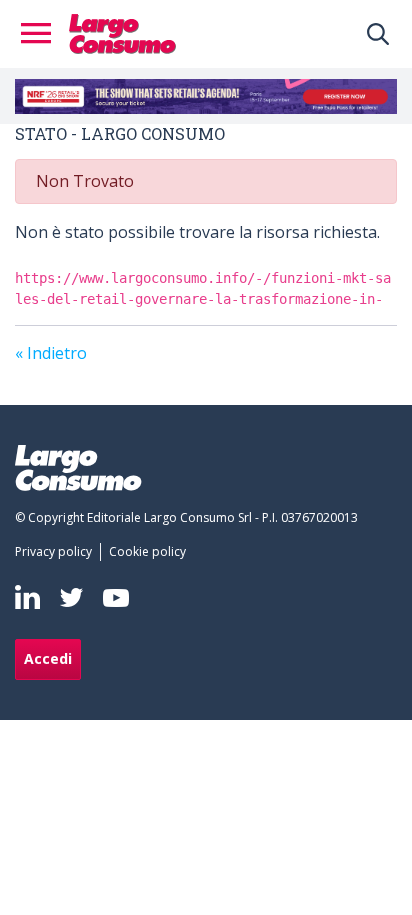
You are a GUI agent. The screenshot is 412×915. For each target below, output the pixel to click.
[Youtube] (116, 597)
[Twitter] (71, 597)
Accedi (48, 658)
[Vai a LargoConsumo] (122, 32)
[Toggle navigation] (42, 34)
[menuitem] (57, 552)
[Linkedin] (27, 597)
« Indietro (51, 353)
